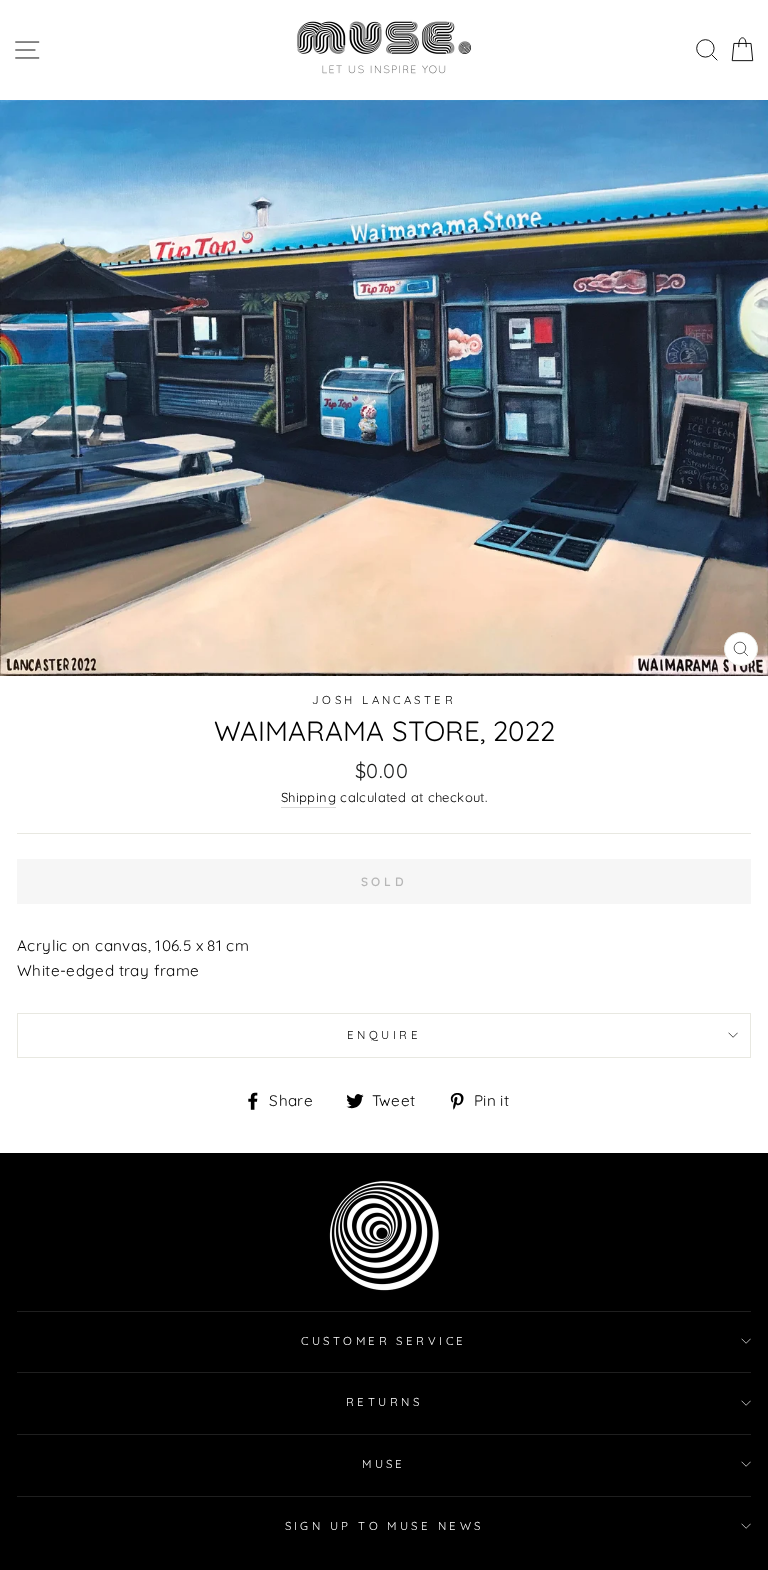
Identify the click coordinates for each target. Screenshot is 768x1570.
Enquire (384, 1035)
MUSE (384, 1464)
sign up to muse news (384, 1526)
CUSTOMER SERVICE (383, 1341)
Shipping (308, 797)
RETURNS (384, 1402)
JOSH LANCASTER (384, 700)
